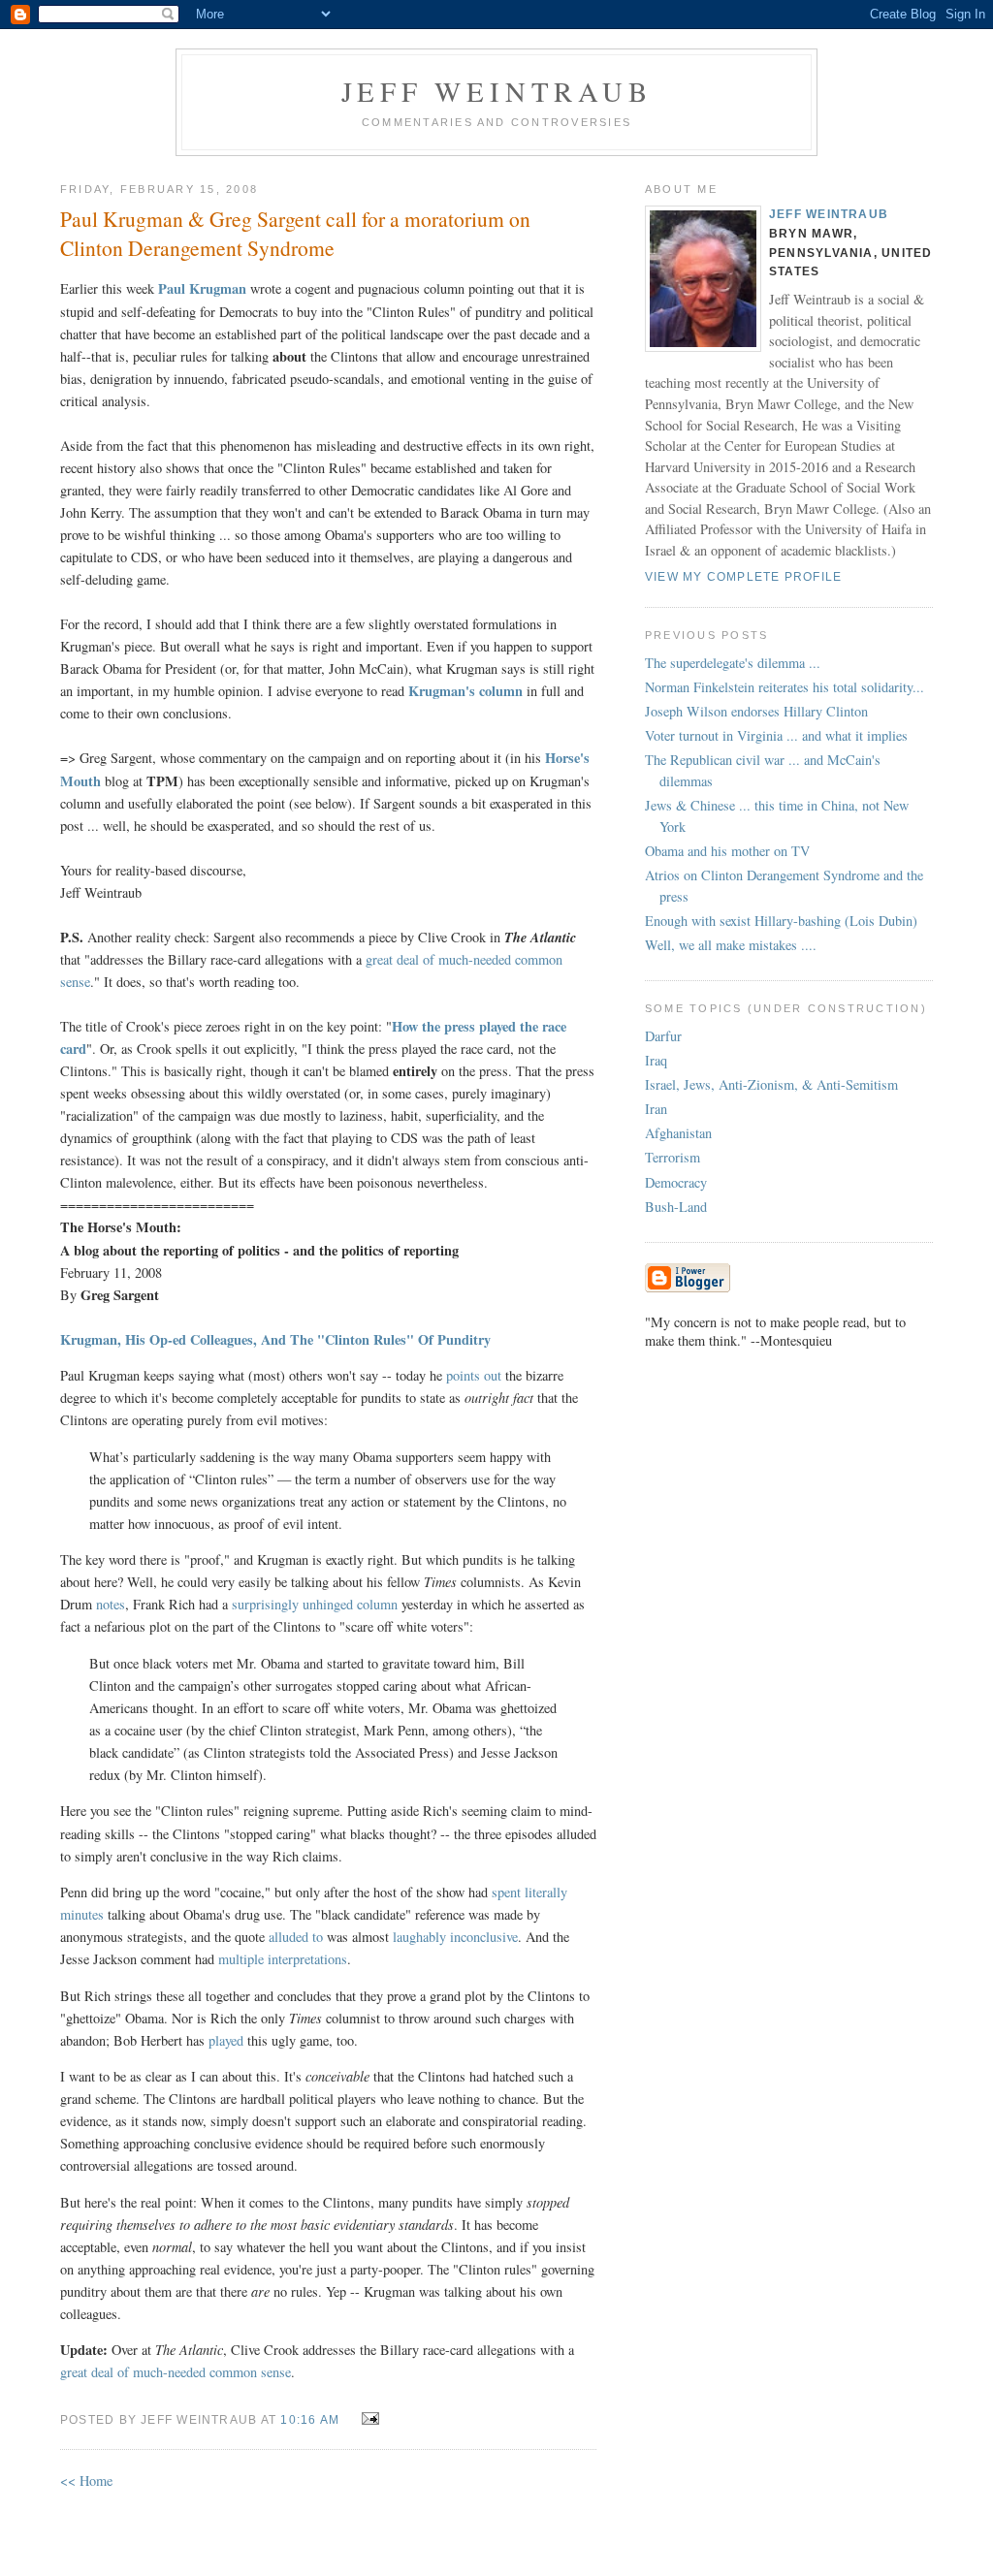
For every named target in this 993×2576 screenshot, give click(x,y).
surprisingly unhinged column (315, 1604)
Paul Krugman (202, 288)
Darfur (663, 1036)
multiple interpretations (283, 1959)
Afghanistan (678, 1133)
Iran (656, 1109)
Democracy (676, 1182)
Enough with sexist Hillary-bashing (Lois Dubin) (781, 921)
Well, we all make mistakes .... (731, 945)
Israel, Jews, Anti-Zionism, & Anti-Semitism (771, 1084)
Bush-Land (676, 1207)
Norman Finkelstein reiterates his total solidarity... (785, 687)
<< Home (86, 2481)
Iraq (656, 1060)
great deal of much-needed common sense (176, 2372)
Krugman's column (465, 691)
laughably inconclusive (455, 1937)
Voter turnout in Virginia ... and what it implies (776, 735)
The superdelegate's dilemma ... (733, 663)
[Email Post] (366, 2418)
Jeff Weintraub (497, 91)
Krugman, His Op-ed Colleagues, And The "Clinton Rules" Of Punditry (275, 1339)
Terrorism (673, 1157)
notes (111, 1604)
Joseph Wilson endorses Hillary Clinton (756, 711)
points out (474, 1375)
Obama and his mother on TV (727, 851)
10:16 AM (310, 2420)
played (226, 2040)
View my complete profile (743, 577)
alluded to (296, 1937)
